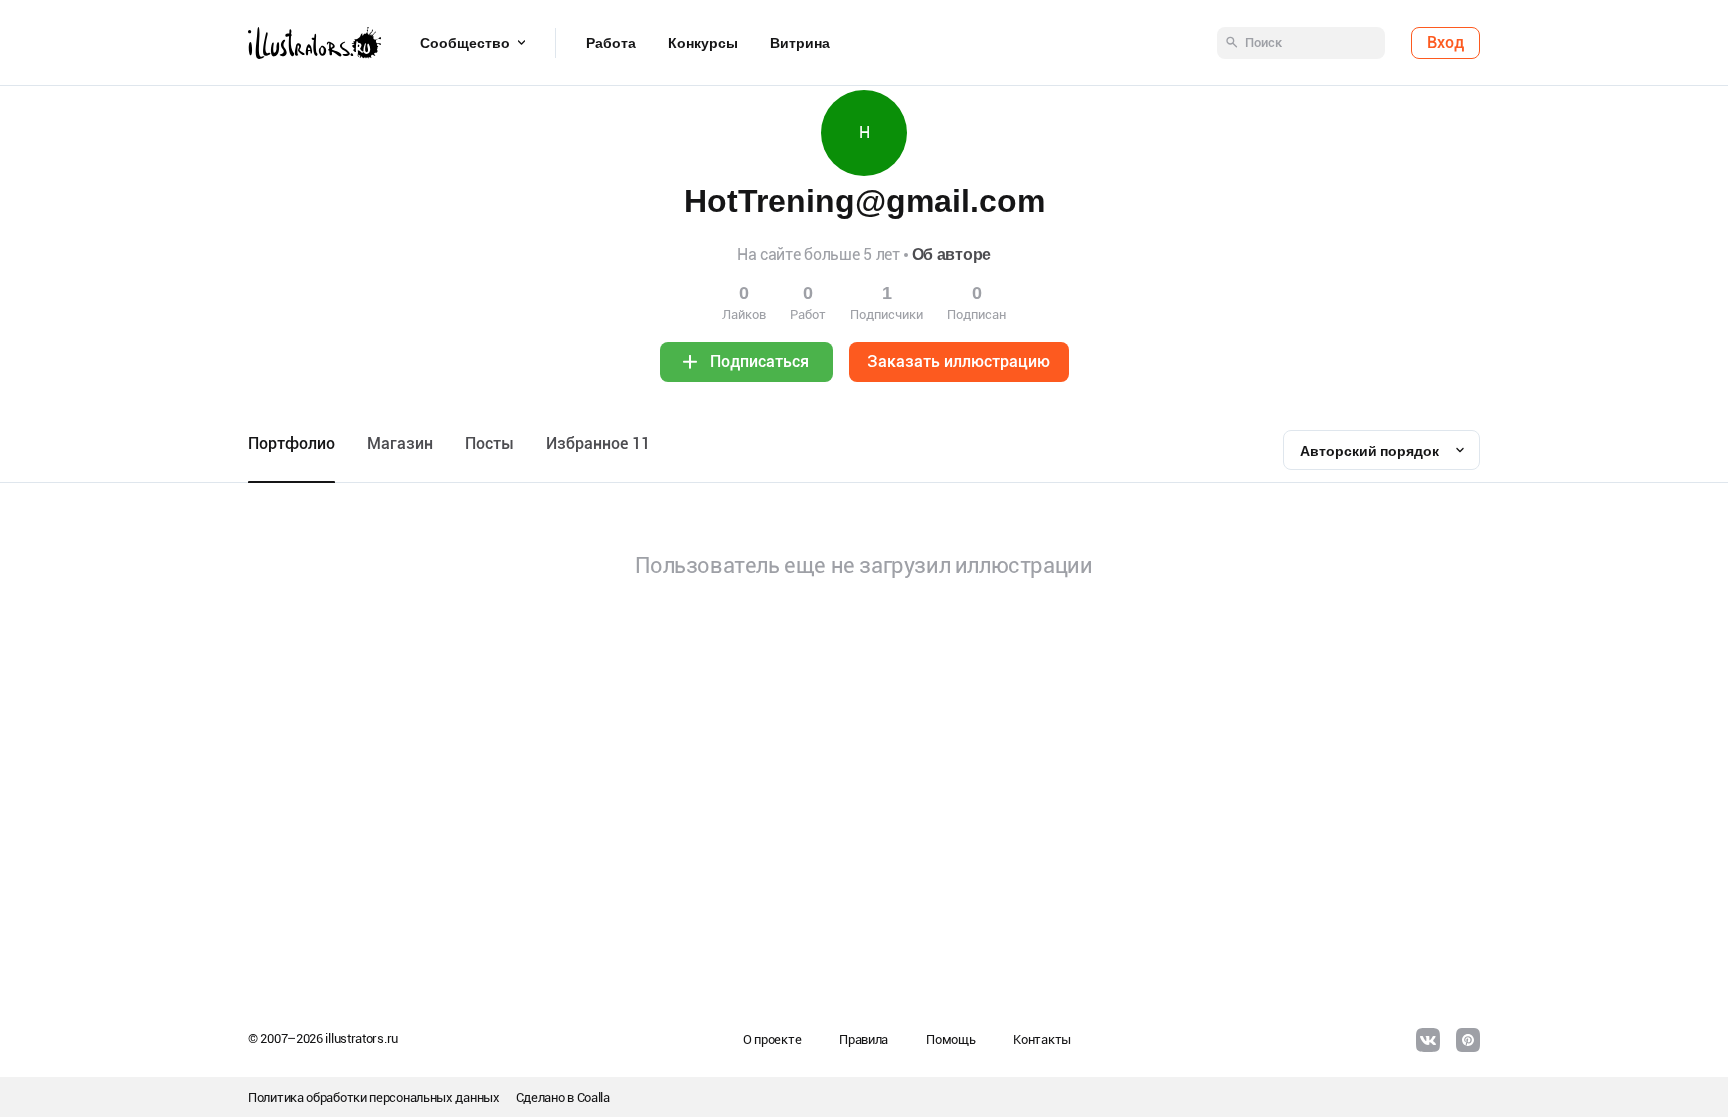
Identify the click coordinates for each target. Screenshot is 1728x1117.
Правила (863, 1039)
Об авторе (951, 254)
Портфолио (291, 443)
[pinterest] (1468, 1040)
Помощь (950, 1039)
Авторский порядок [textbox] (1369, 451)
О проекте (772, 1039)
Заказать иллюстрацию (958, 361)
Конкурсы (703, 43)
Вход (1445, 42)
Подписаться (759, 361)
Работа (611, 43)
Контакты (1042, 1039)
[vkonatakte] (1428, 1040)
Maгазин (400, 443)
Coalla (593, 1097)
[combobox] (1381, 450)
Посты (489, 443)
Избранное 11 (598, 443)
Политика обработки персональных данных (374, 1097)
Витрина (800, 43)
